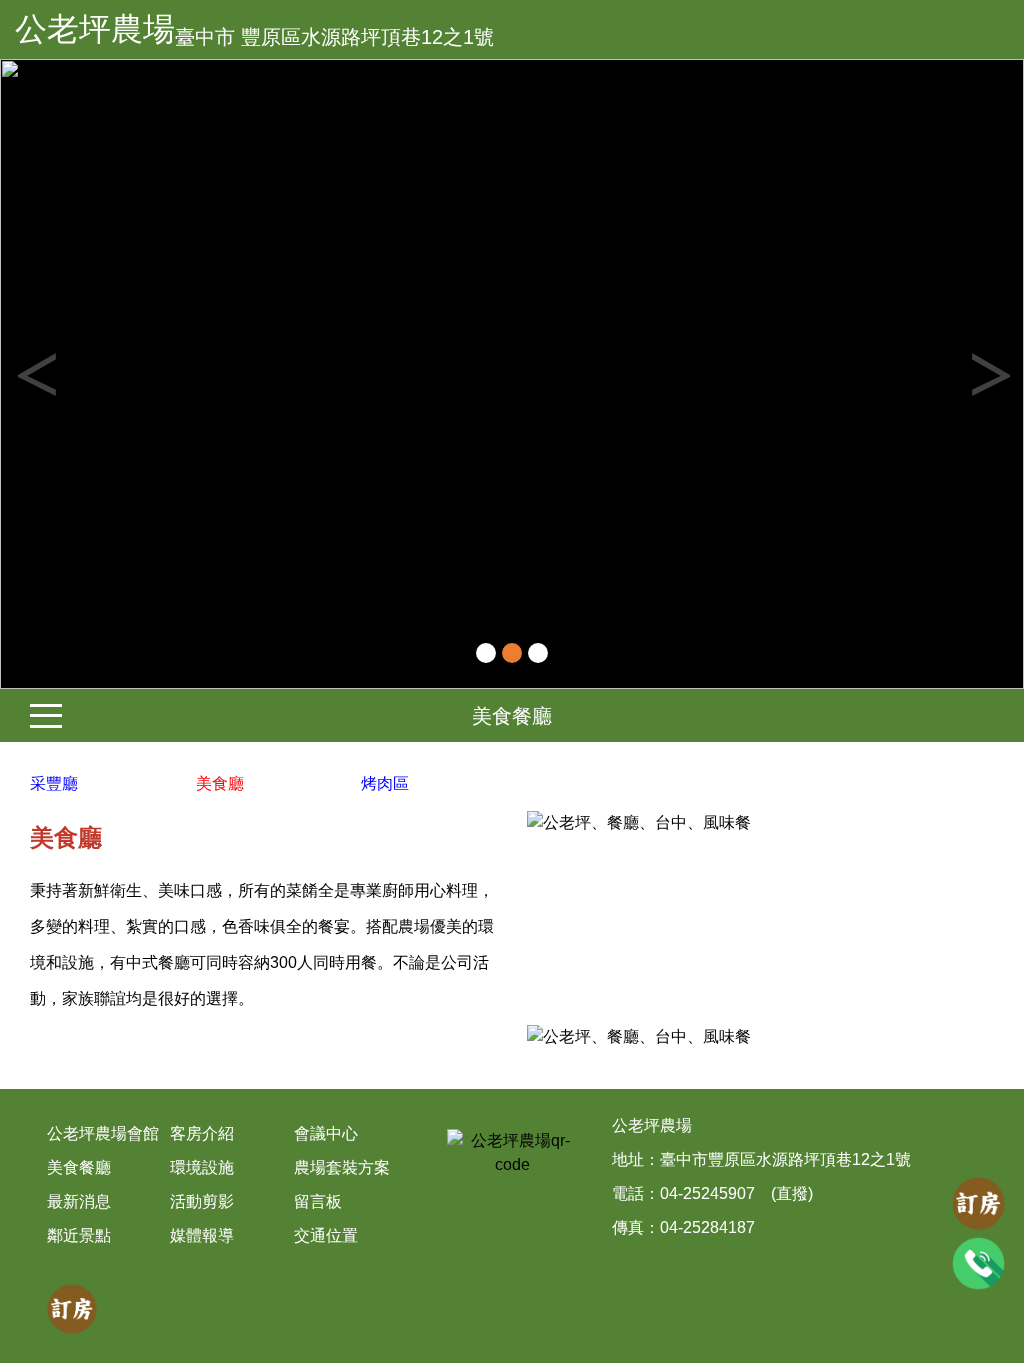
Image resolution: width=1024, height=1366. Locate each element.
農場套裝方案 (342, 1167)
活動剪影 (202, 1201)
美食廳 (220, 783)
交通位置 (326, 1235)
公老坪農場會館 (103, 1133)
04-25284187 (707, 1227)
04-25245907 (707, 1193)
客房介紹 (202, 1133)
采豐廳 (54, 783)
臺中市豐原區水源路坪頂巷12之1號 (785, 1159)
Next (989, 374)
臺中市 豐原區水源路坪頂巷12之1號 (334, 37)
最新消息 (79, 1201)
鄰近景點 (79, 1235)
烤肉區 (385, 783)
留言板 (318, 1201)
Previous (35, 374)
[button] (77, 374)
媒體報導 (202, 1235)
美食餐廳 (512, 716)
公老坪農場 (95, 29)
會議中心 (326, 1133)
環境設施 (202, 1167)
